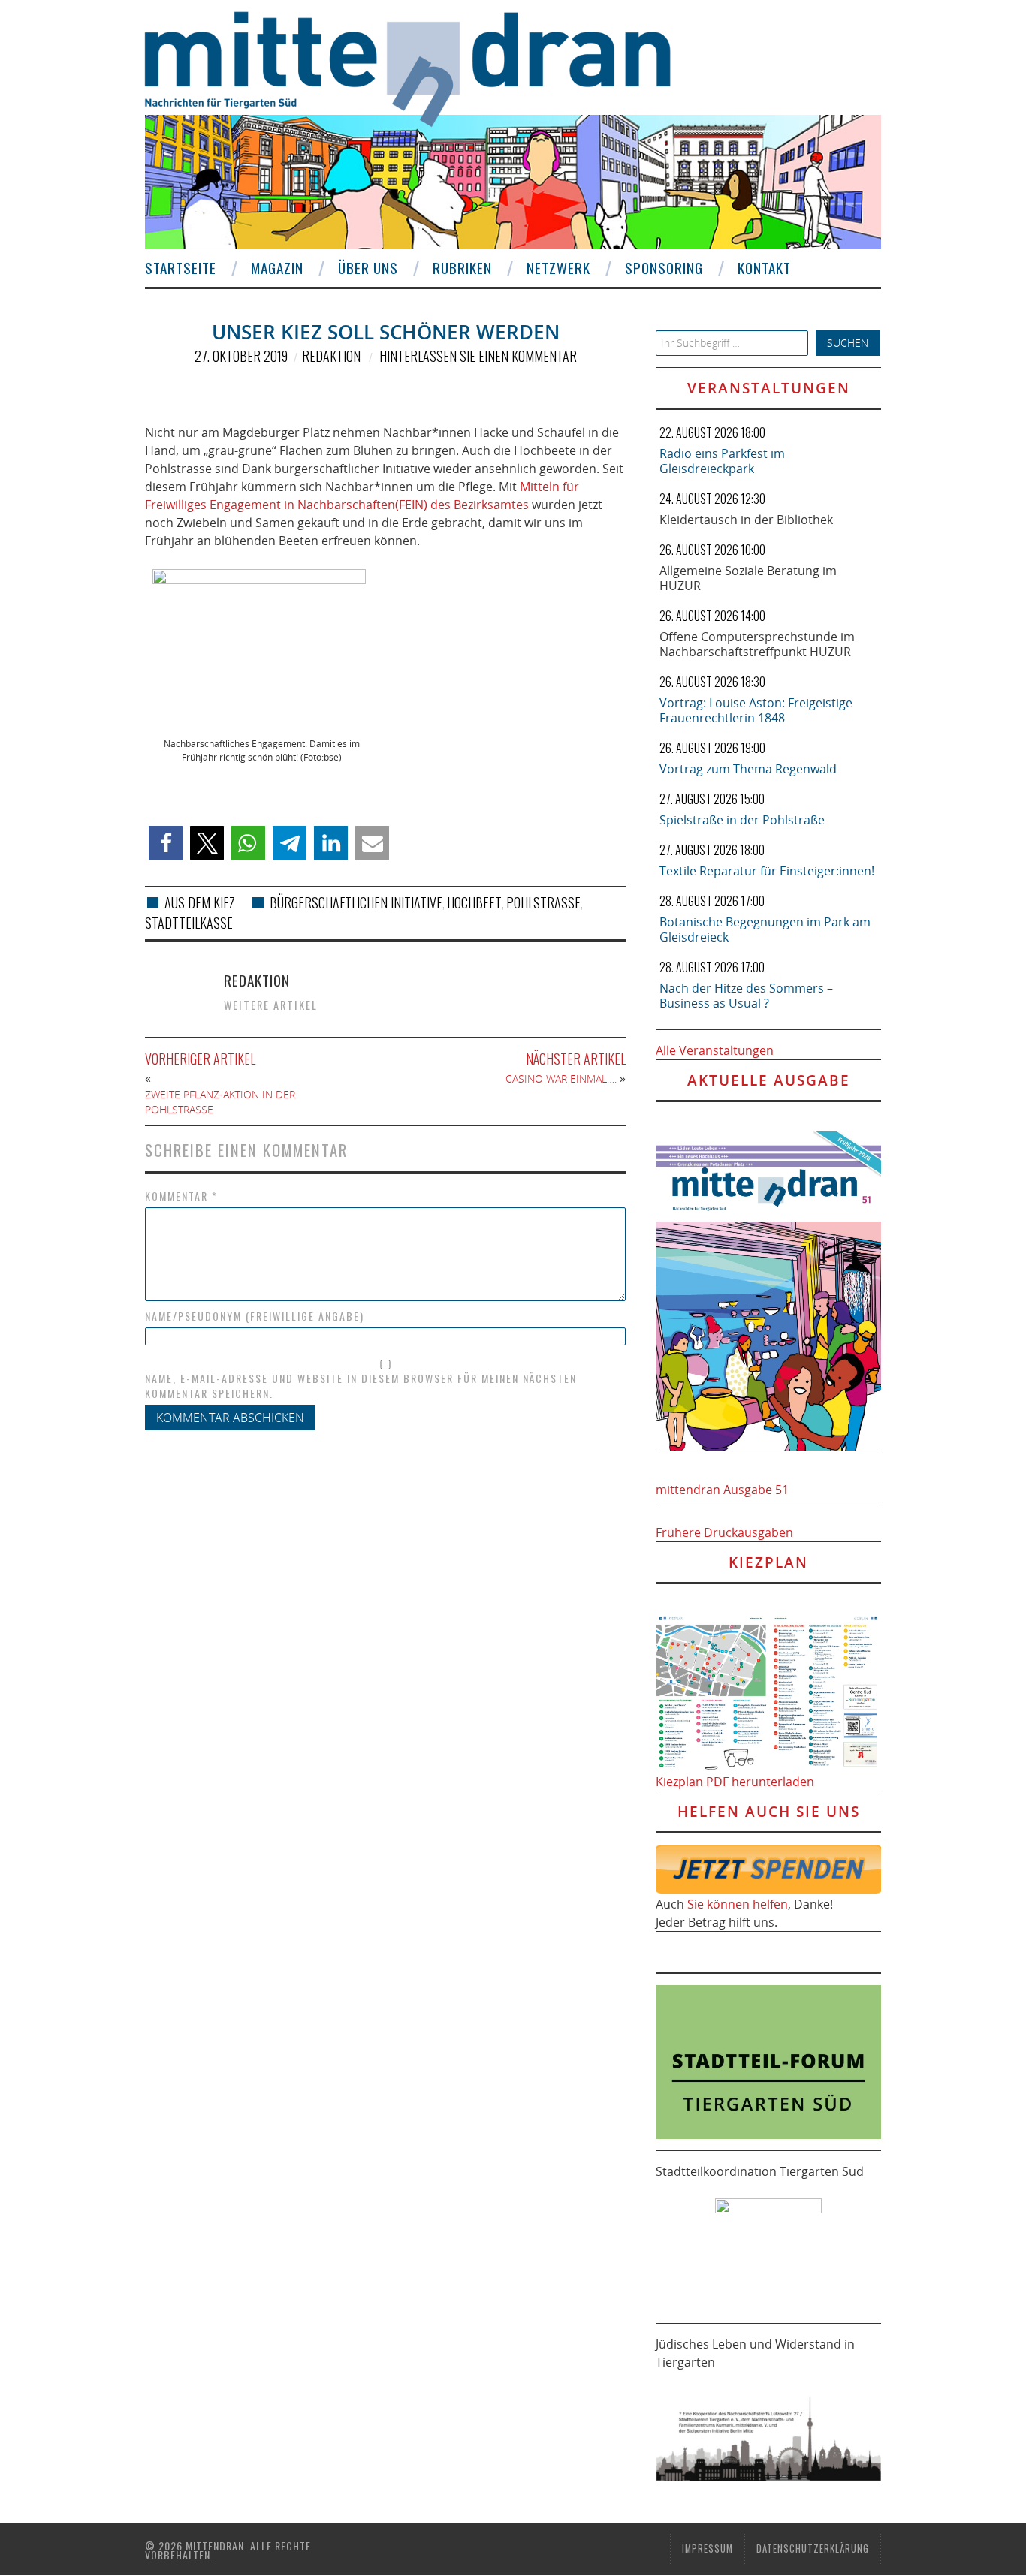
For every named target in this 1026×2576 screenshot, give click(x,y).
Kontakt (764, 268)
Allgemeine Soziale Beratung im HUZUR (748, 578)
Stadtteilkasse (189, 923)
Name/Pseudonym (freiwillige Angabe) (255, 1316)
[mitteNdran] (421, 67)
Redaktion (331, 356)
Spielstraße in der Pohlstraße (742, 820)
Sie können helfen (738, 1904)
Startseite (181, 268)
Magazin (277, 268)
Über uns (368, 268)
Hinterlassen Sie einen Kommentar (478, 356)
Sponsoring (664, 268)
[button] (166, 843)
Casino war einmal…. (561, 1079)
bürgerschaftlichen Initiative (356, 902)
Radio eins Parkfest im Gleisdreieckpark (722, 461)
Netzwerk (558, 268)
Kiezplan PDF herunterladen (735, 1782)
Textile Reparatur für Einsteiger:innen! (767, 871)
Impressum (708, 2549)
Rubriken (462, 268)
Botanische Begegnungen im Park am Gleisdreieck (765, 929)
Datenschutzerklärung (813, 2549)
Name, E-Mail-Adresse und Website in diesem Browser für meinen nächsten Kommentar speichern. (361, 1386)
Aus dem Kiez (200, 902)
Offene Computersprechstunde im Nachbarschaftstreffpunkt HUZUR (757, 644)
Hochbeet (474, 902)
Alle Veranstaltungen (715, 1050)
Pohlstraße (543, 902)
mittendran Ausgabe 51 (722, 1490)
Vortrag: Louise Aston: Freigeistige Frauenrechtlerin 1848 (756, 710)
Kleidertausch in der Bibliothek (746, 520)
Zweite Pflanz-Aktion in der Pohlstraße (220, 1102)
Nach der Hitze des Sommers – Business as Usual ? (746, 996)
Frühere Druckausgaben (724, 1532)
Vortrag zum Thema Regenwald (748, 769)
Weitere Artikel (271, 1005)
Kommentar (181, 1196)
